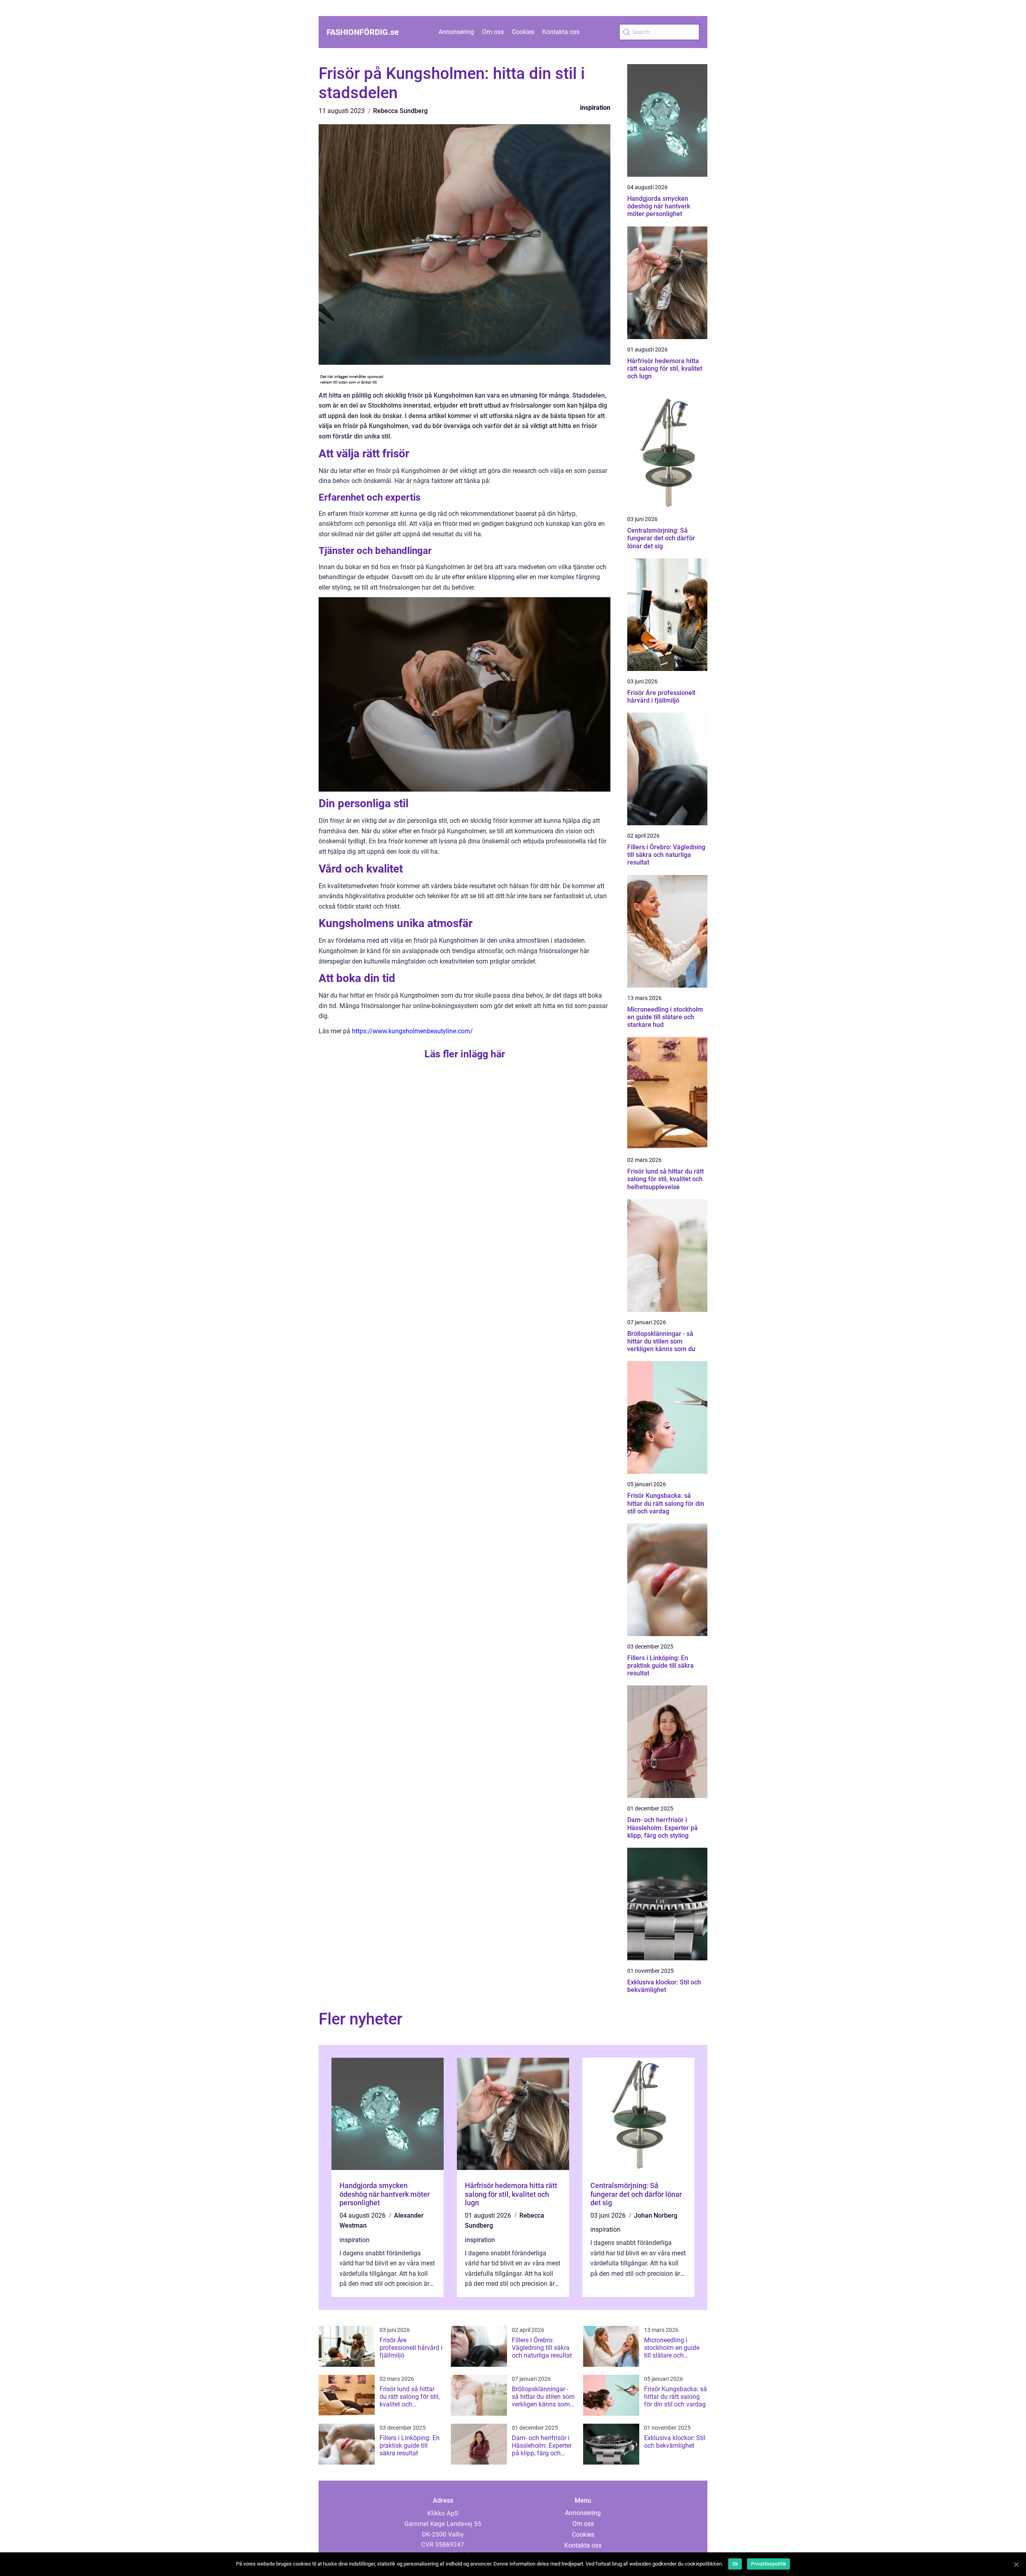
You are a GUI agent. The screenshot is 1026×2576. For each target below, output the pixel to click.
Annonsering (456, 32)
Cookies (523, 32)
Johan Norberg (656, 2215)
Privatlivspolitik (768, 2564)
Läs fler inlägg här (465, 1054)
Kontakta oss (561, 32)
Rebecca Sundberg (400, 111)
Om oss (493, 32)
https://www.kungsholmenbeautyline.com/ (412, 1031)
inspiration (595, 108)
